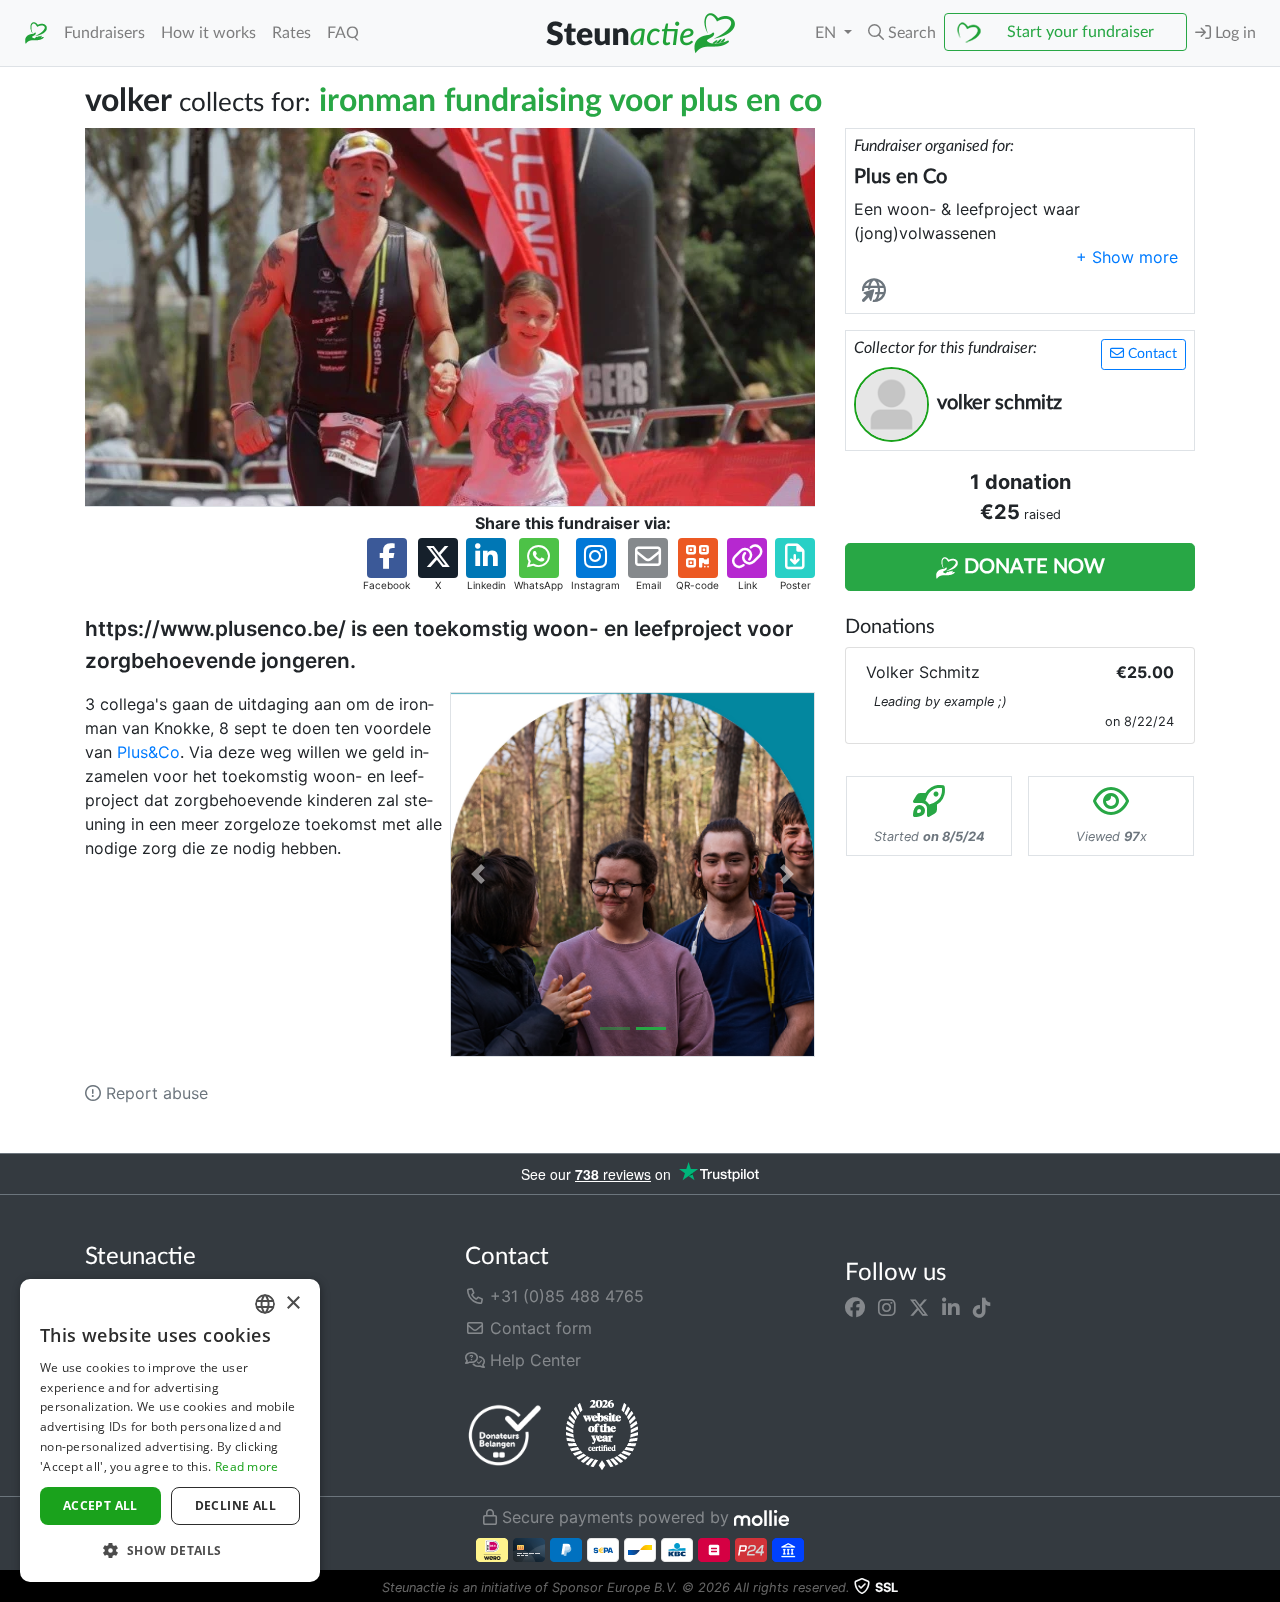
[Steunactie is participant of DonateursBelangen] (505, 1434)
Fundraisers (104, 33)
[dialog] (170, 1430)
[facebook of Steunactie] (855, 1308)
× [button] (292, 1303)
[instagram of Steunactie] (887, 1308)
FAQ (343, 33)
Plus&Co (148, 752)
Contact (1150, 354)
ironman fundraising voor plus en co (570, 101)
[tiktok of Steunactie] (982, 1308)
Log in (1233, 33)
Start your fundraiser (1080, 32)
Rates (291, 33)
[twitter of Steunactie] (919, 1308)
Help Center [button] (533, 1360)
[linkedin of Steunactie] (951, 1308)
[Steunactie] (36, 33)
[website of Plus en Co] (878, 291)
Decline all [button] (235, 1505)
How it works (208, 33)
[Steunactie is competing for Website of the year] (602, 1435)
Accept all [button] (100, 1505)
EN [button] (827, 33)
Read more (247, 1466)
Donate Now (1032, 567)
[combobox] (265, 1304)
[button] (902, 33)
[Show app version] (1266, 1588)
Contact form (538, 1328)
